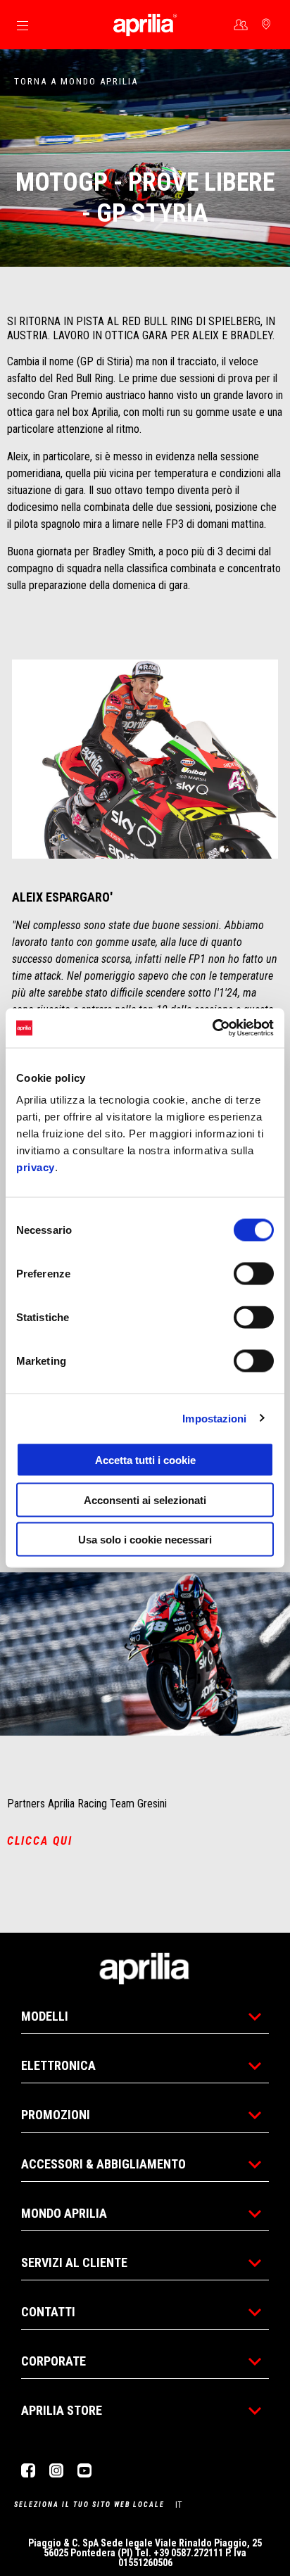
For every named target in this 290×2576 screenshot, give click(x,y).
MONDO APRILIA (64, 2213)
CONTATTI (48, 2312)
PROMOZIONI (56, 2115)
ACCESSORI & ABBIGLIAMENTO (103, 2164)
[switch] (254, 1274)
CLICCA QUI (40, 1841)
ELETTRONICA (58, 2065)
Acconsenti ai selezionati (145, 1499)
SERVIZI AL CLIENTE (74, 2262)
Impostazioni (214, 1418)
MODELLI (45, 2016)
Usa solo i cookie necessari (145, 1540)
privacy (36, 1167)
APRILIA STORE (62, 2410)
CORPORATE (53, 2361)
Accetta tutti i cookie (145, 1460)
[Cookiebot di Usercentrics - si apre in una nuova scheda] (212, 1028)
